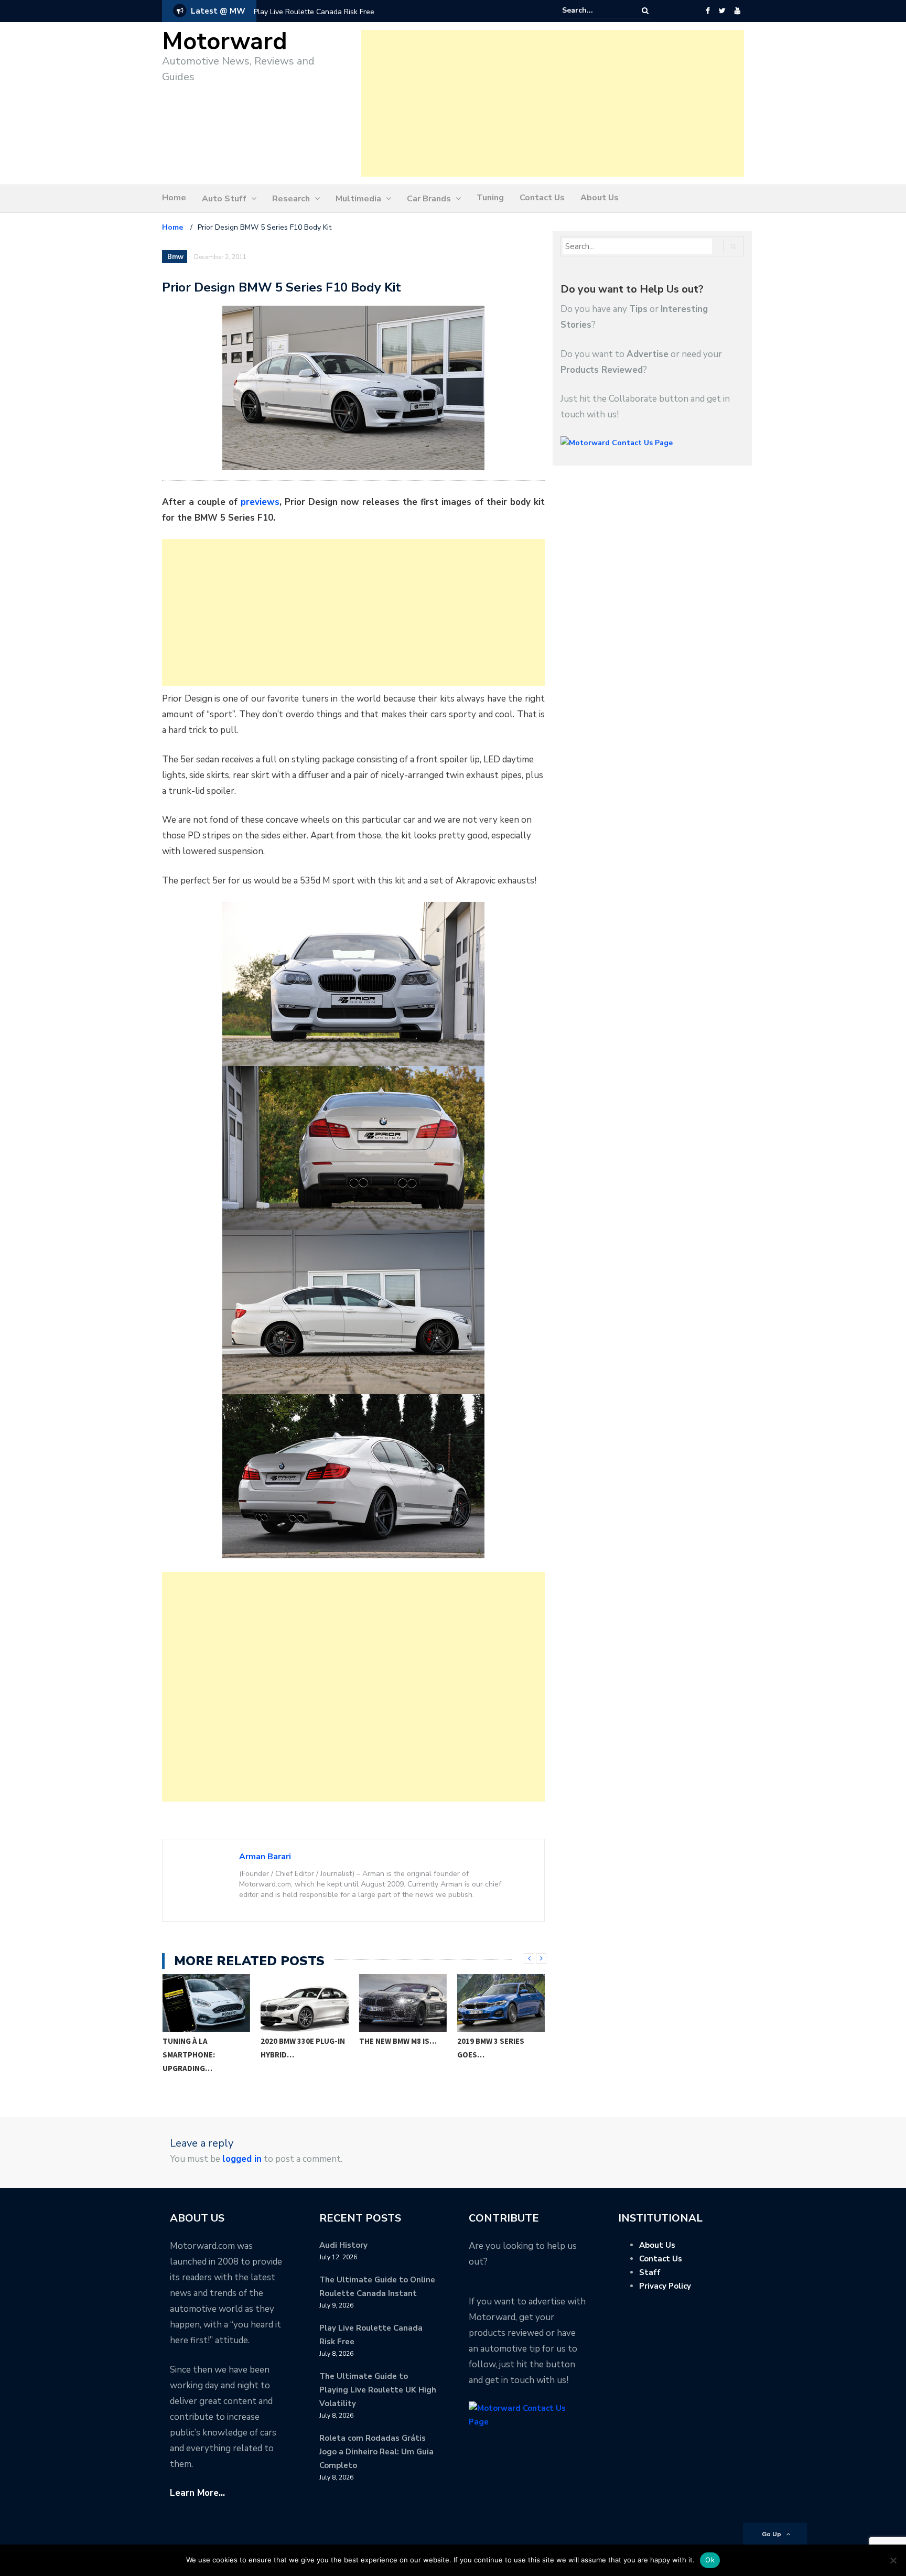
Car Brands (429, 199)
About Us (600, 198)
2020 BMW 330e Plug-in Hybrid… (303, 2048)
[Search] (645, 11)
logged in (242, 2159)
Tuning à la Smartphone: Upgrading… (189, 2055)
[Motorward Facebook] (708, 11)
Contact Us (542, 198)
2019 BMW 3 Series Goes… (491, 2048)
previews (260, 502)
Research (291, 199)
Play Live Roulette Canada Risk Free (314, 12)
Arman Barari (265, 1857)
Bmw (175, 257)
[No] (893, 2560)
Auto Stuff (224, 199)
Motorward (225, 42)
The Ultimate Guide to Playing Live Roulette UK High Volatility (378, 2390)
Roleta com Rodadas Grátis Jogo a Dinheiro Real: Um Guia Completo (376, 2452)
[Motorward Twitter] (722, 11)
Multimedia (358, 199)
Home (174, 198)
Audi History (343, 2245)
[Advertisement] (553, 103)
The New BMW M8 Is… (398, 2041)
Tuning (490, 198)
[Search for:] (594, 10)
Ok (710, 2560)
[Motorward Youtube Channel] (737, 11)
